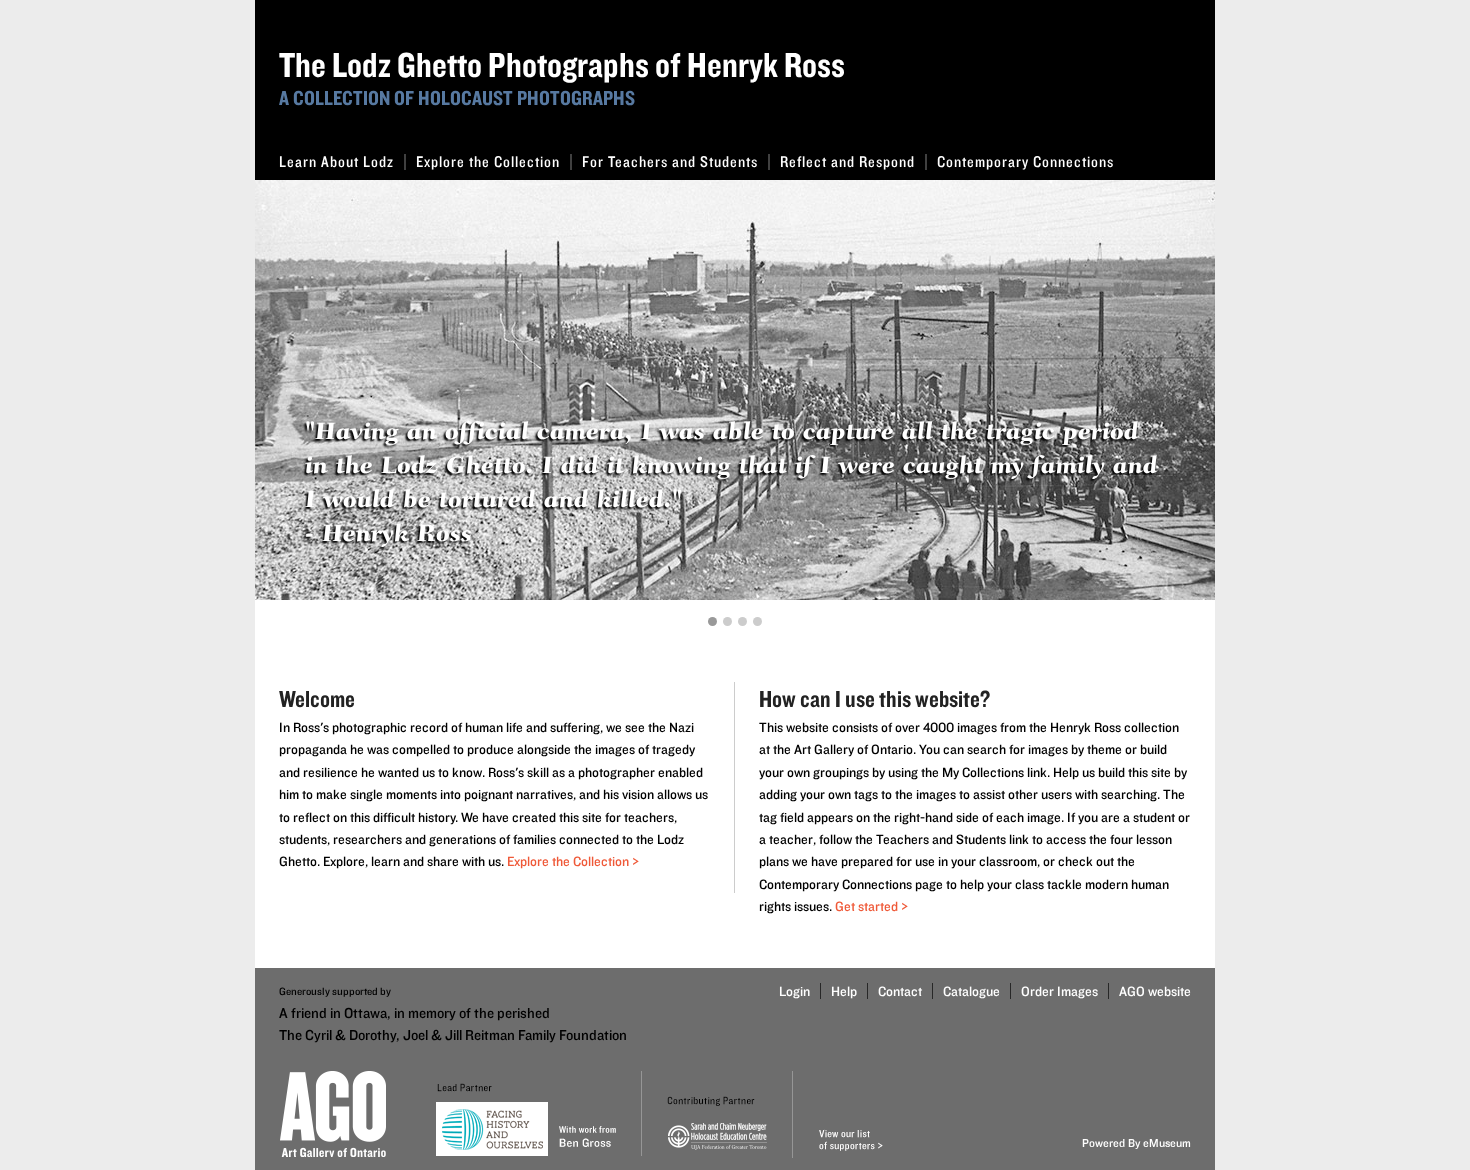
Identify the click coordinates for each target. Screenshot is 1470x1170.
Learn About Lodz (336, 161)
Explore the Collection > (573, 861)
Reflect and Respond (847, 161)
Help (844, 991)
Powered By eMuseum (1136, 1142)
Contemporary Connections (1025, 161)
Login (794, 991)
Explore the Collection (488, 161)
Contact (900, 991)
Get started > (871, 906)
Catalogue (971, 991)
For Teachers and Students (670, 161)
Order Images (1059, 991)
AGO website (1155, 991)
